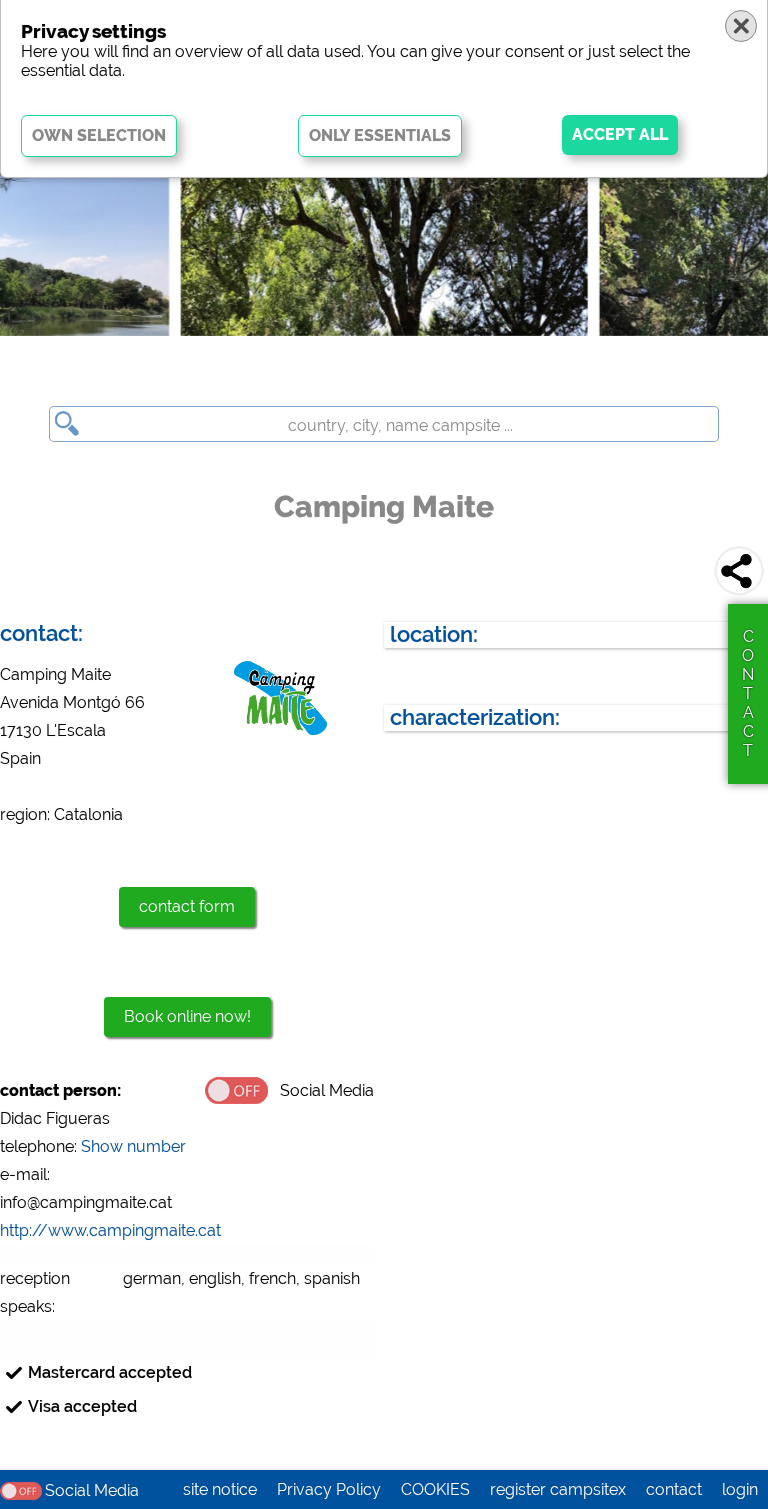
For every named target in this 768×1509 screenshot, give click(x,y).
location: (434, 634)
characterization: (475, 717)
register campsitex (558, 1489)
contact (674, 1489)
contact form (187, 906)
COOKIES (435, 1489)
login (740, 1489)
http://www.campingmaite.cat (110, 1230)
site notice (220, 1489)
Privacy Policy (329, 1489)
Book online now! (187, 1016)
